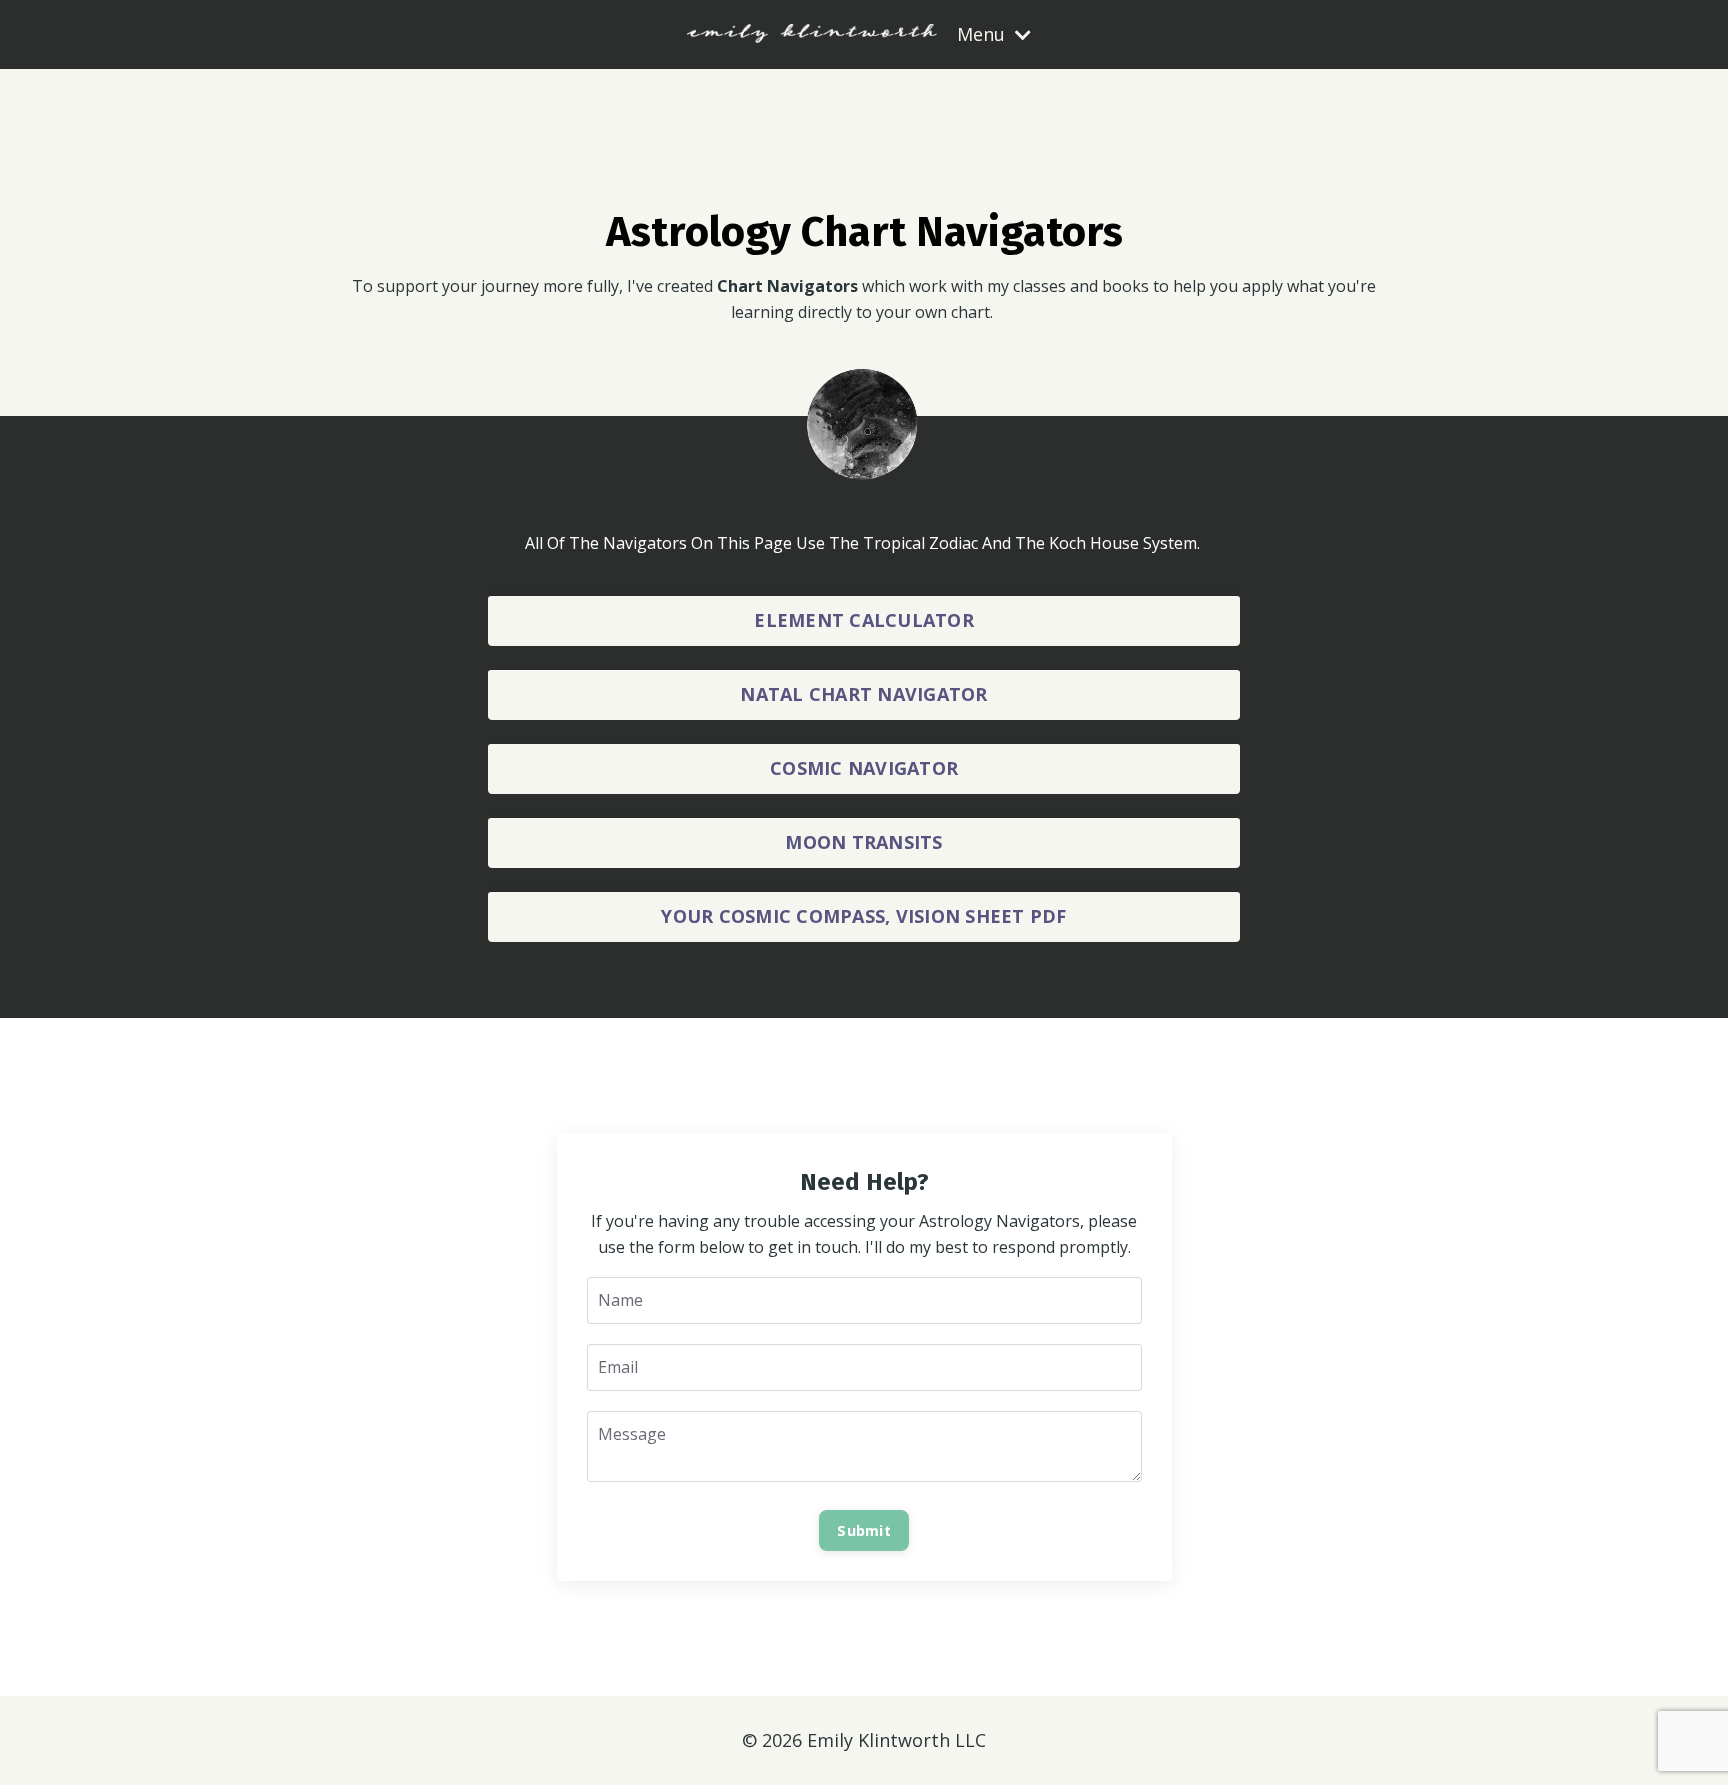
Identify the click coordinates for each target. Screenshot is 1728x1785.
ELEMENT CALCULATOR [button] (864, 620)
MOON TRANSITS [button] (863, 842)
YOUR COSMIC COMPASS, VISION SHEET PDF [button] (863, 916)
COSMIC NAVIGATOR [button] (864, 768)
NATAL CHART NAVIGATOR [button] (863, 694)
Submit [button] (864, 1530)
